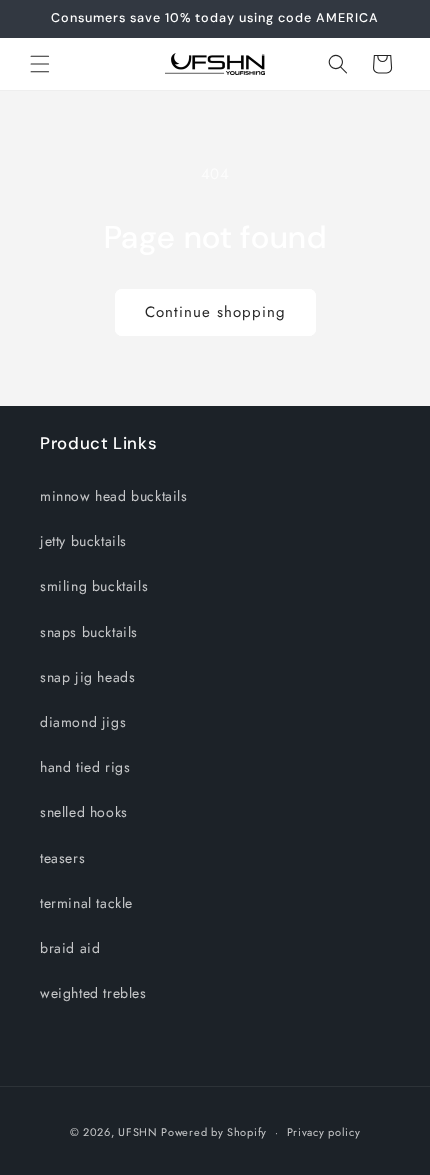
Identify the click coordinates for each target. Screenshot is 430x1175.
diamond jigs (83, 722)
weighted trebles (93, 993)
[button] (40, 64)
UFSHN (138, 1132)
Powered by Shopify (214, 1132)
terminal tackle (86, 903)
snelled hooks (84, 812)
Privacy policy (324, 1132)
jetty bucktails (83, 541)
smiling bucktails (94, 586)
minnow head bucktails (114, 496)
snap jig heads (87, 677)
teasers (62, 858)
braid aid (70, 948)
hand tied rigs (85, 767)
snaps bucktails (89, 632)
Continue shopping (215, 312)
